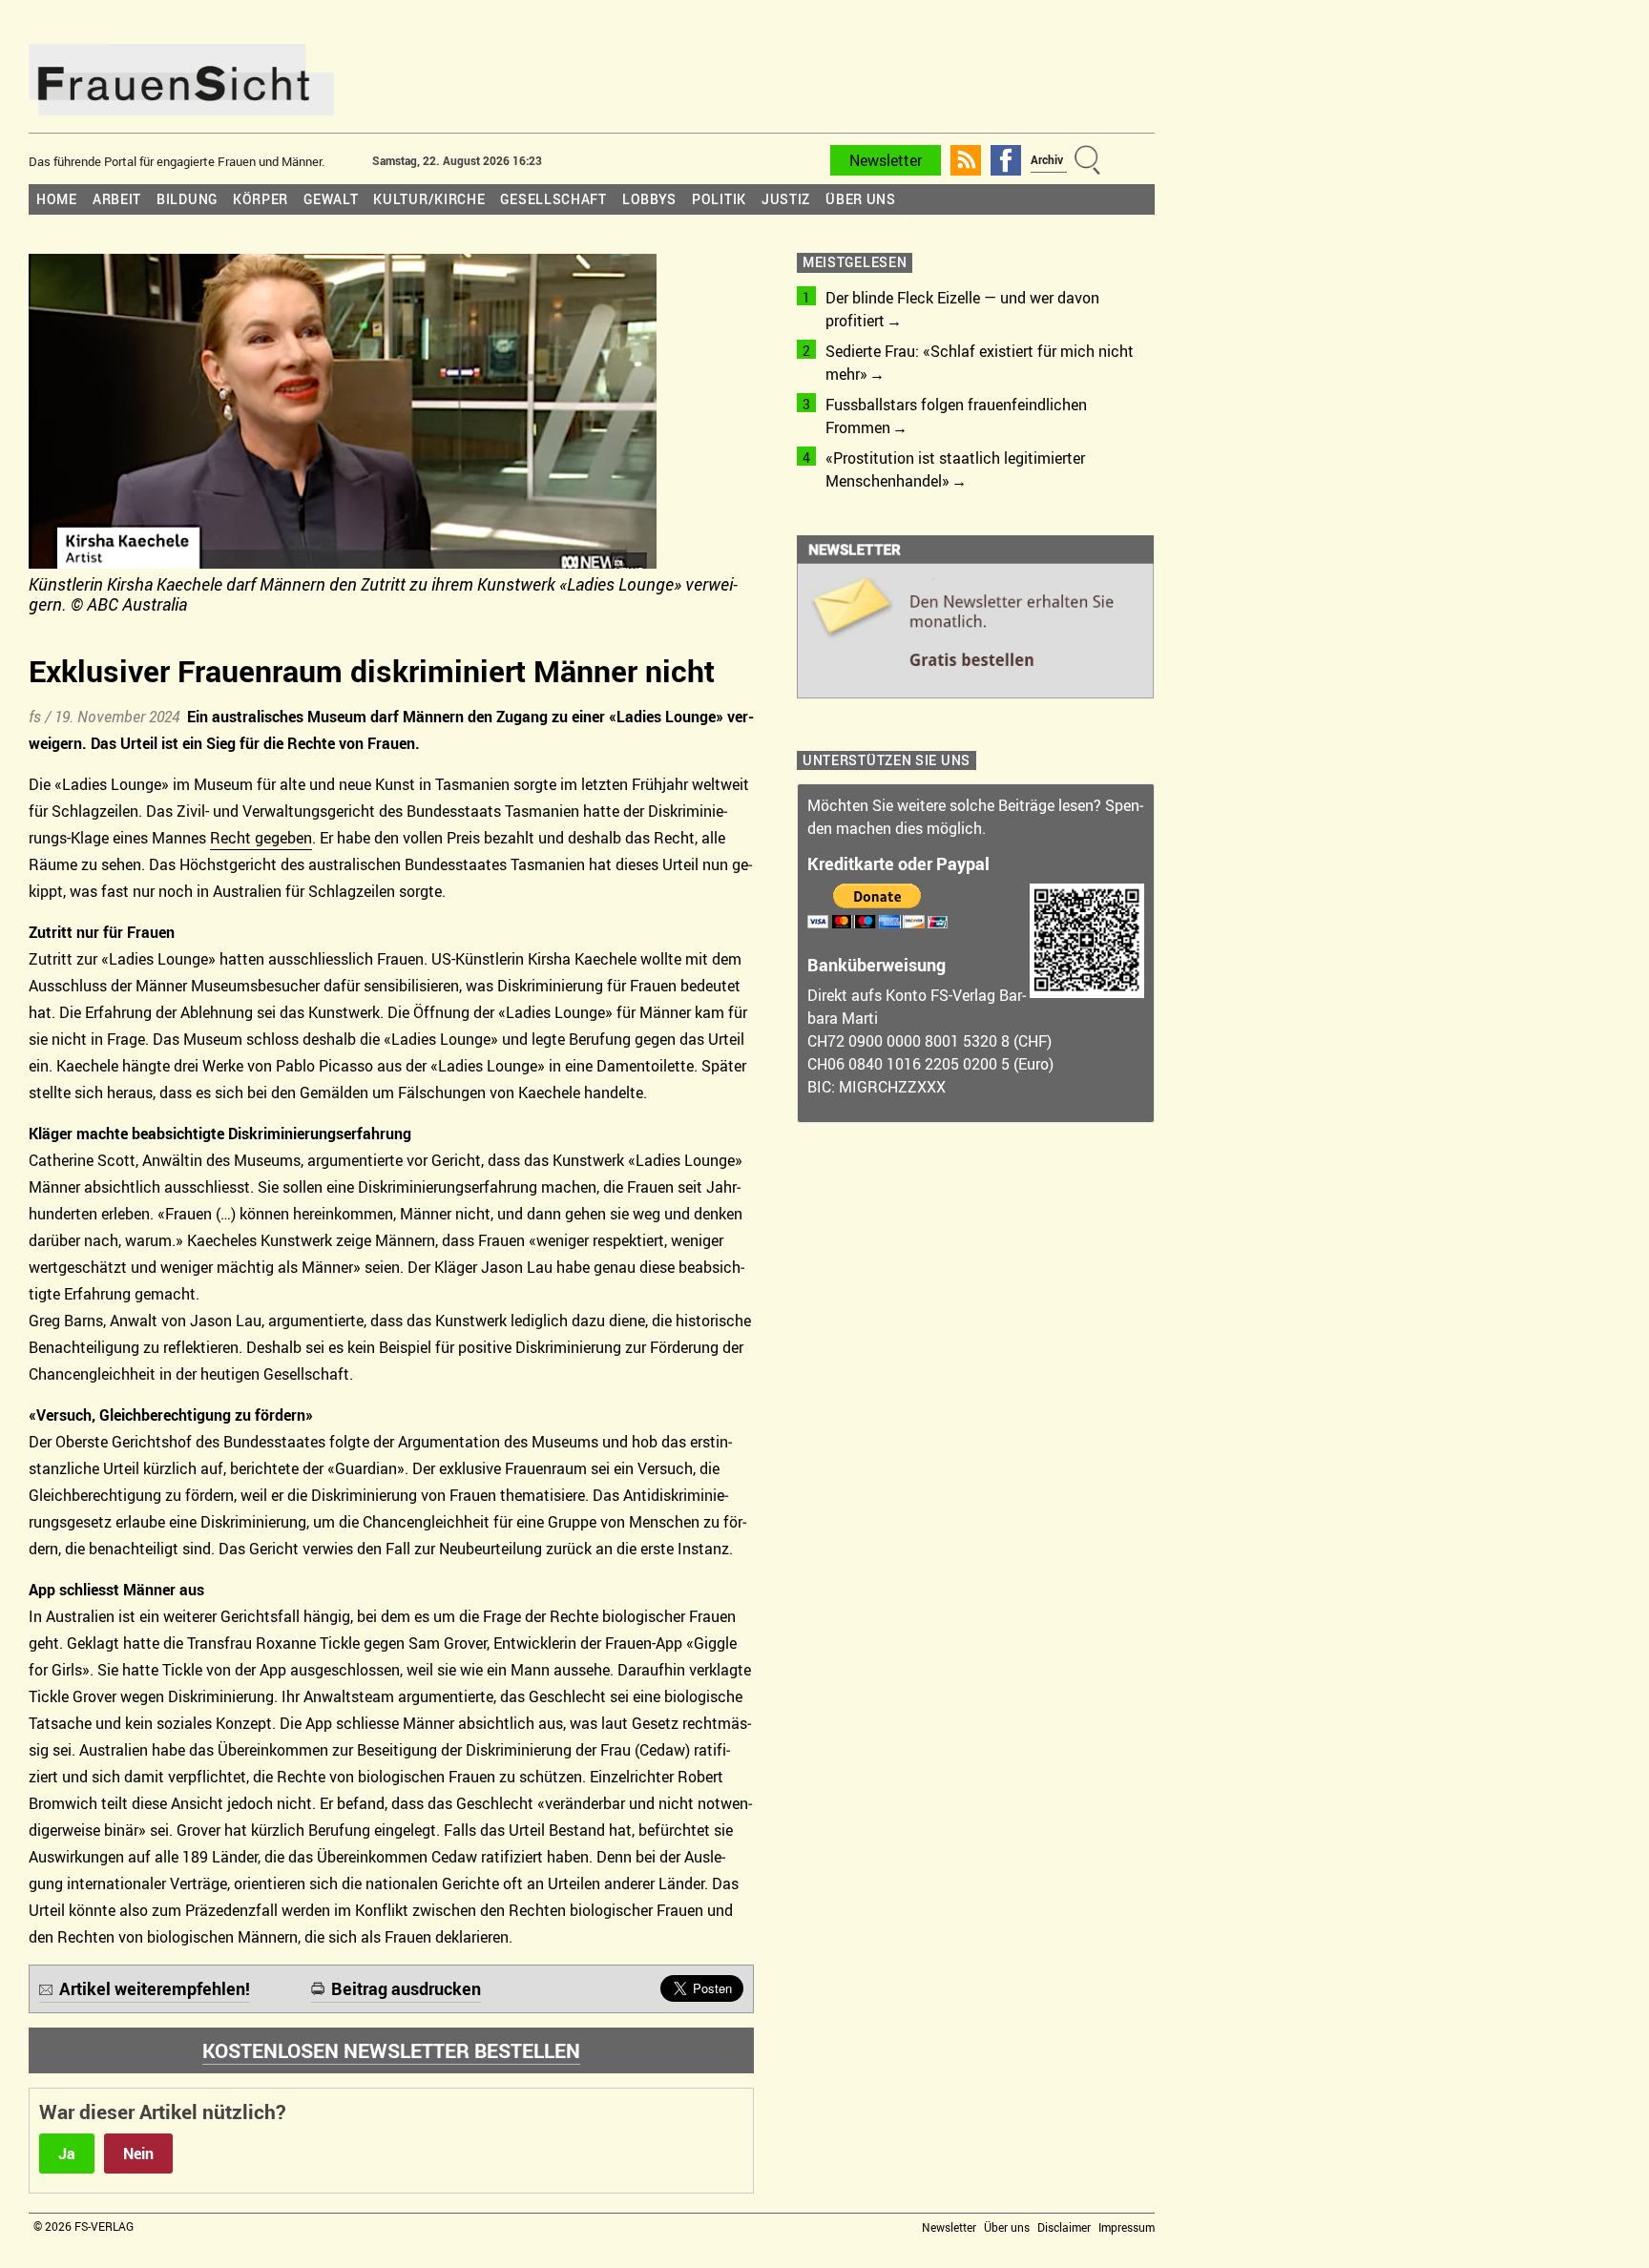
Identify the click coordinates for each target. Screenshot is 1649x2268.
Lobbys (649, 199)
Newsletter (886, 160)
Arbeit (117, 199)
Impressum (1127, 2227)
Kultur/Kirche (429, 199)
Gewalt (331, 199)
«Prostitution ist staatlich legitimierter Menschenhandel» (955, 469)
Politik (719, 199)
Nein (138, 2154)
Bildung (187, 199)
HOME (57, 199)
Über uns (861, 199)
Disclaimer (1064, 2227)
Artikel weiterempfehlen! (155, 1988)
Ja (67, 2154)
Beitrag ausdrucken (406, 1988)
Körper (261, 199)
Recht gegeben (261, 838)
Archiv (1047, 159)
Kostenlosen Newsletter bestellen (391, 2050)
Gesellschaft (553, 199)
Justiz (786, 199)
